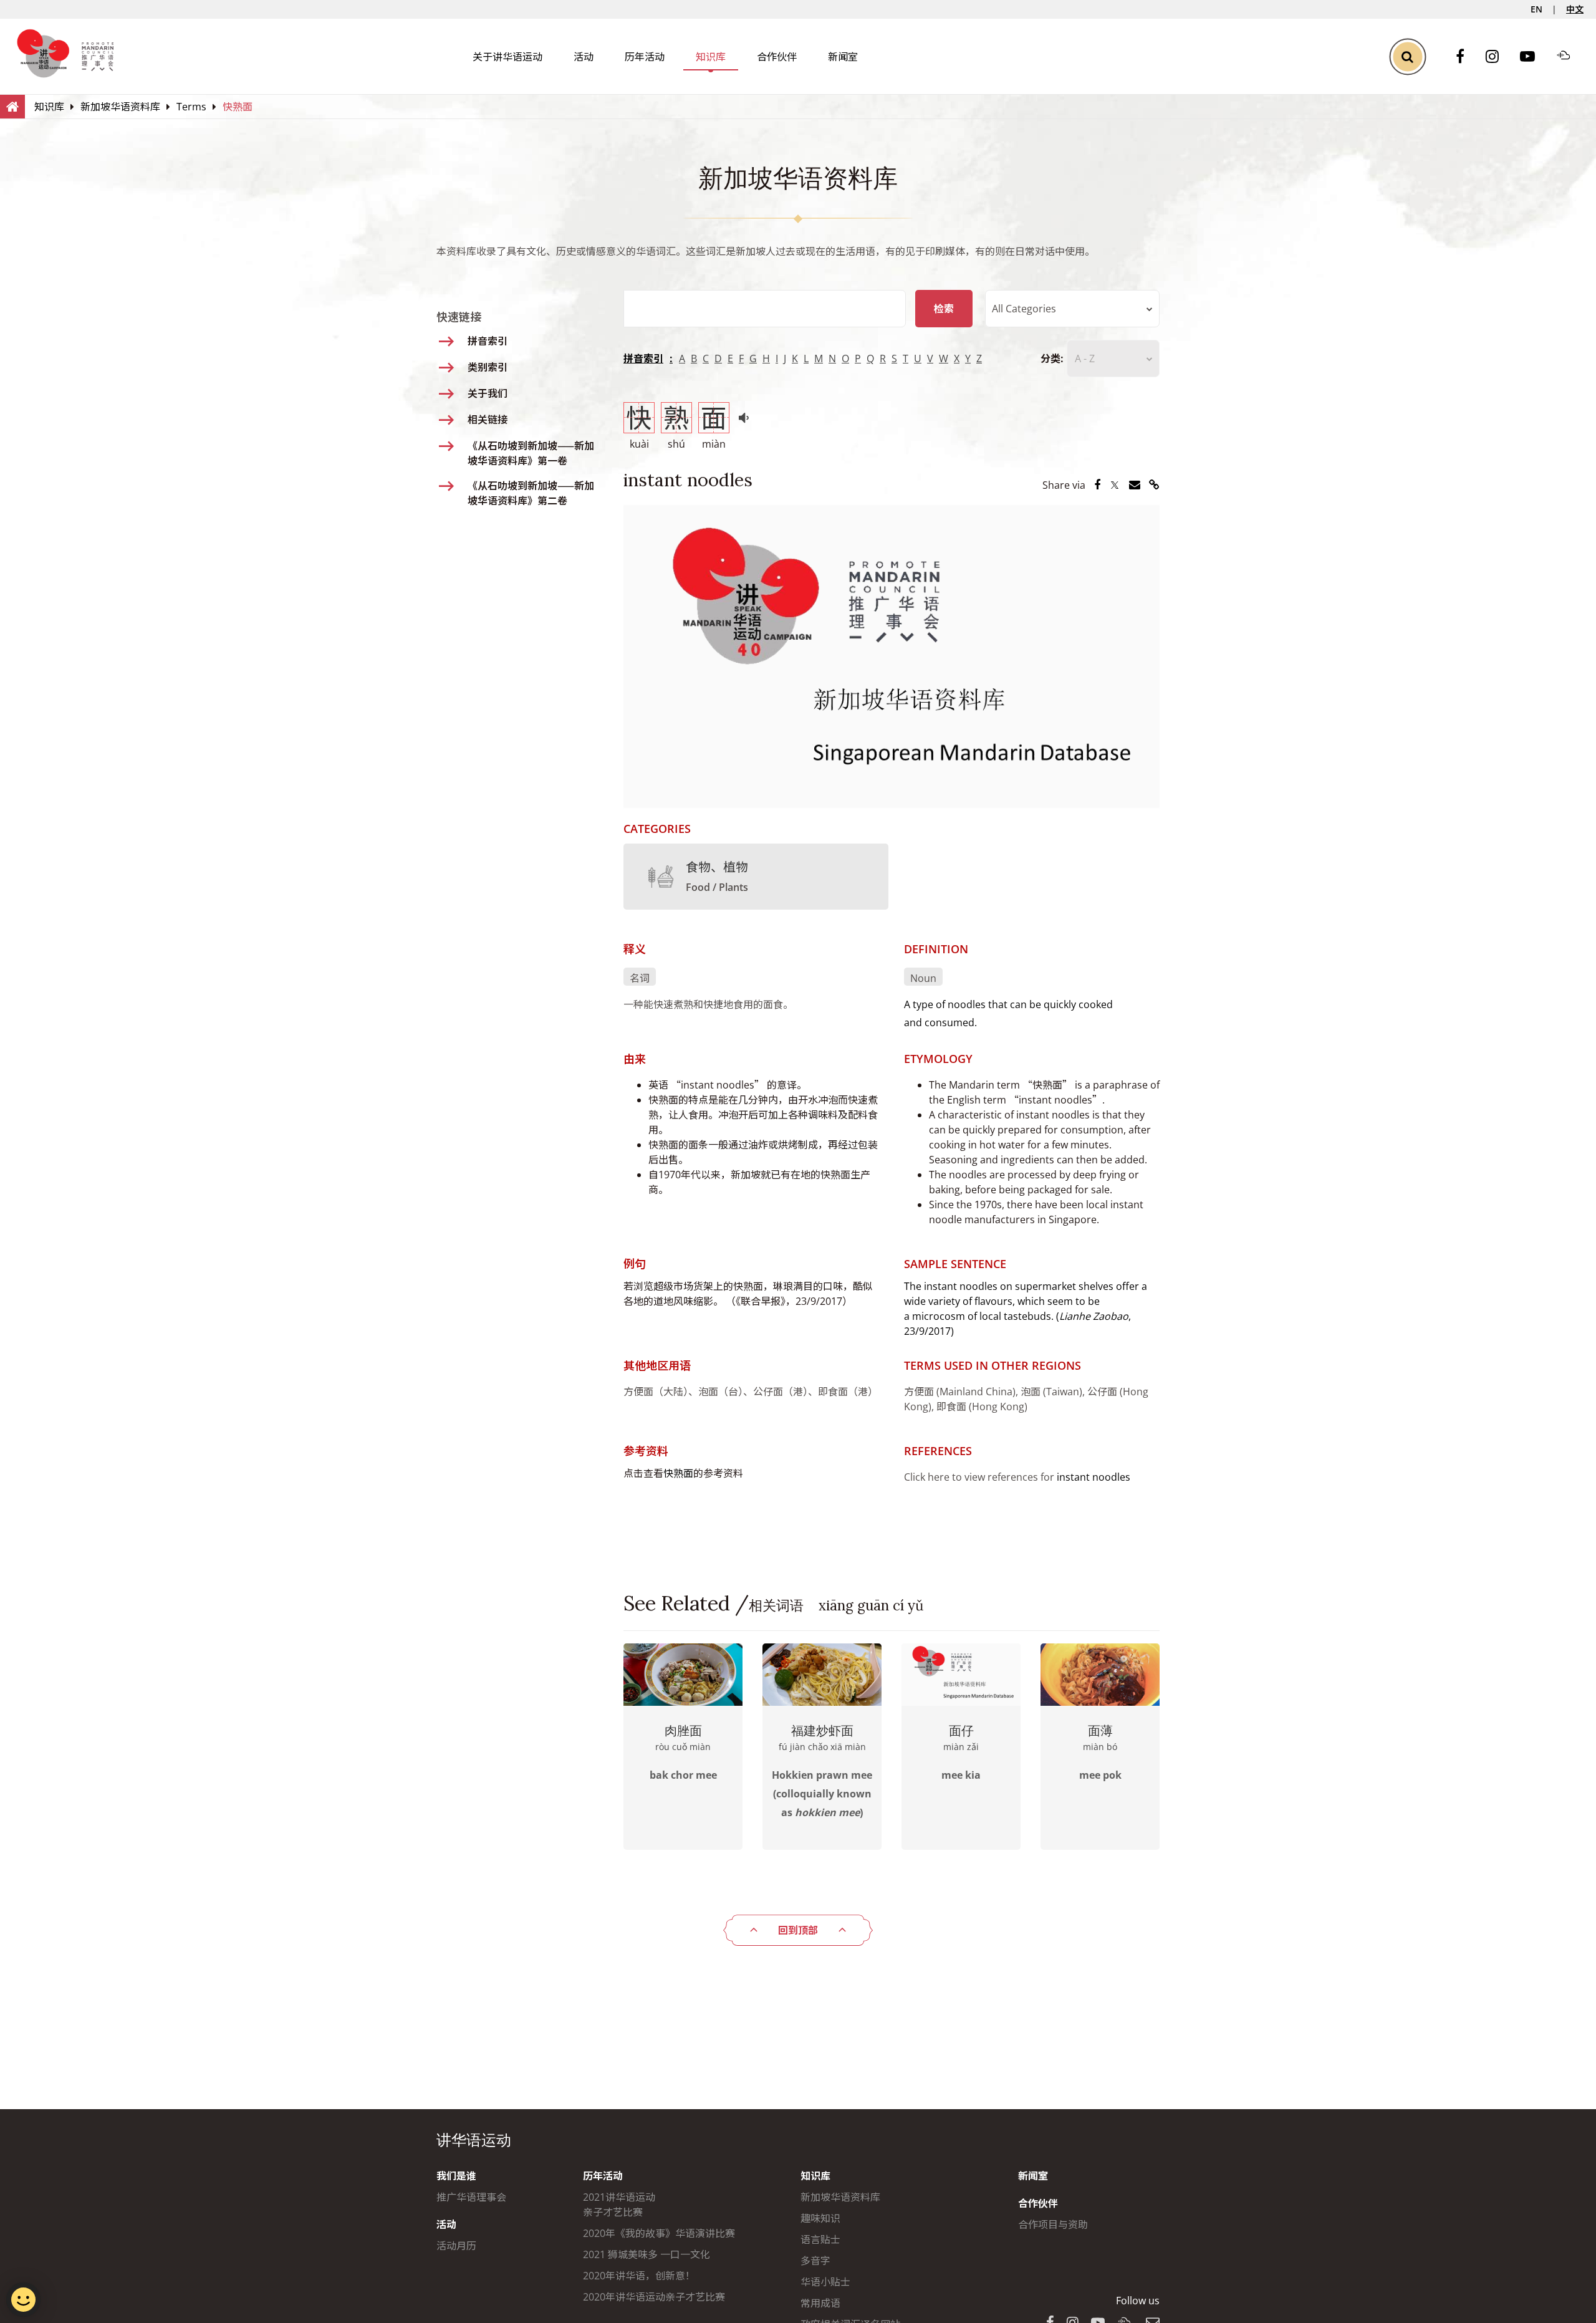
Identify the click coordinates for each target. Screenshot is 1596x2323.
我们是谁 (456, 2176)
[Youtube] (1534, 57)
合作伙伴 (777, 57)
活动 (584, 57)
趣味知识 (820, 2218)
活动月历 (456, 2246)
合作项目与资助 (1053, 2224)
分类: (1052, 358)
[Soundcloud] (1570, 57)
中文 (1575, 9)
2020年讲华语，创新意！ (639, 2276)
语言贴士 (820, 2239)
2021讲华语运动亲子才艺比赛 (619, 2205)
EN (1536, 9)
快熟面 (678, 1473)
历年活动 (645, 57)
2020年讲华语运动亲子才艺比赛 (654, 2297)
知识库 (711, 57)
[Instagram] (1498, 57)
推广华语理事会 (471, 2197)
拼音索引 (643, 358)
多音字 (815, 2261)
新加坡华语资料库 (840, 2197)
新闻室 (843, 57)
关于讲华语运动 (507, 57)
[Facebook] (1466, 57)
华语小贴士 (825, 2282)
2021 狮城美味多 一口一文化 (647, 2254)
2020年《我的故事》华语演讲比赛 (659, 2233)
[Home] (12, 106)
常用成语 (820, 2303)
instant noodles (1094, 1477)
